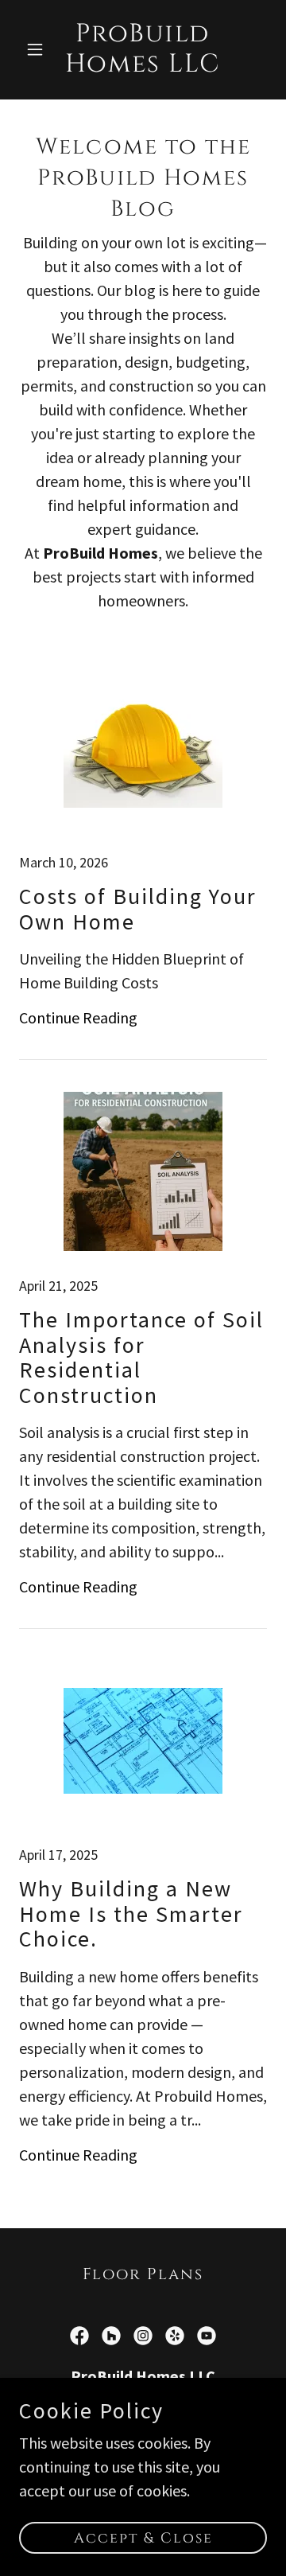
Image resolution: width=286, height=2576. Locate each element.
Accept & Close (143, 2538)
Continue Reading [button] (78, 1017)
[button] (38, 49)
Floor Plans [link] (143, 2274)
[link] (143, 66)
